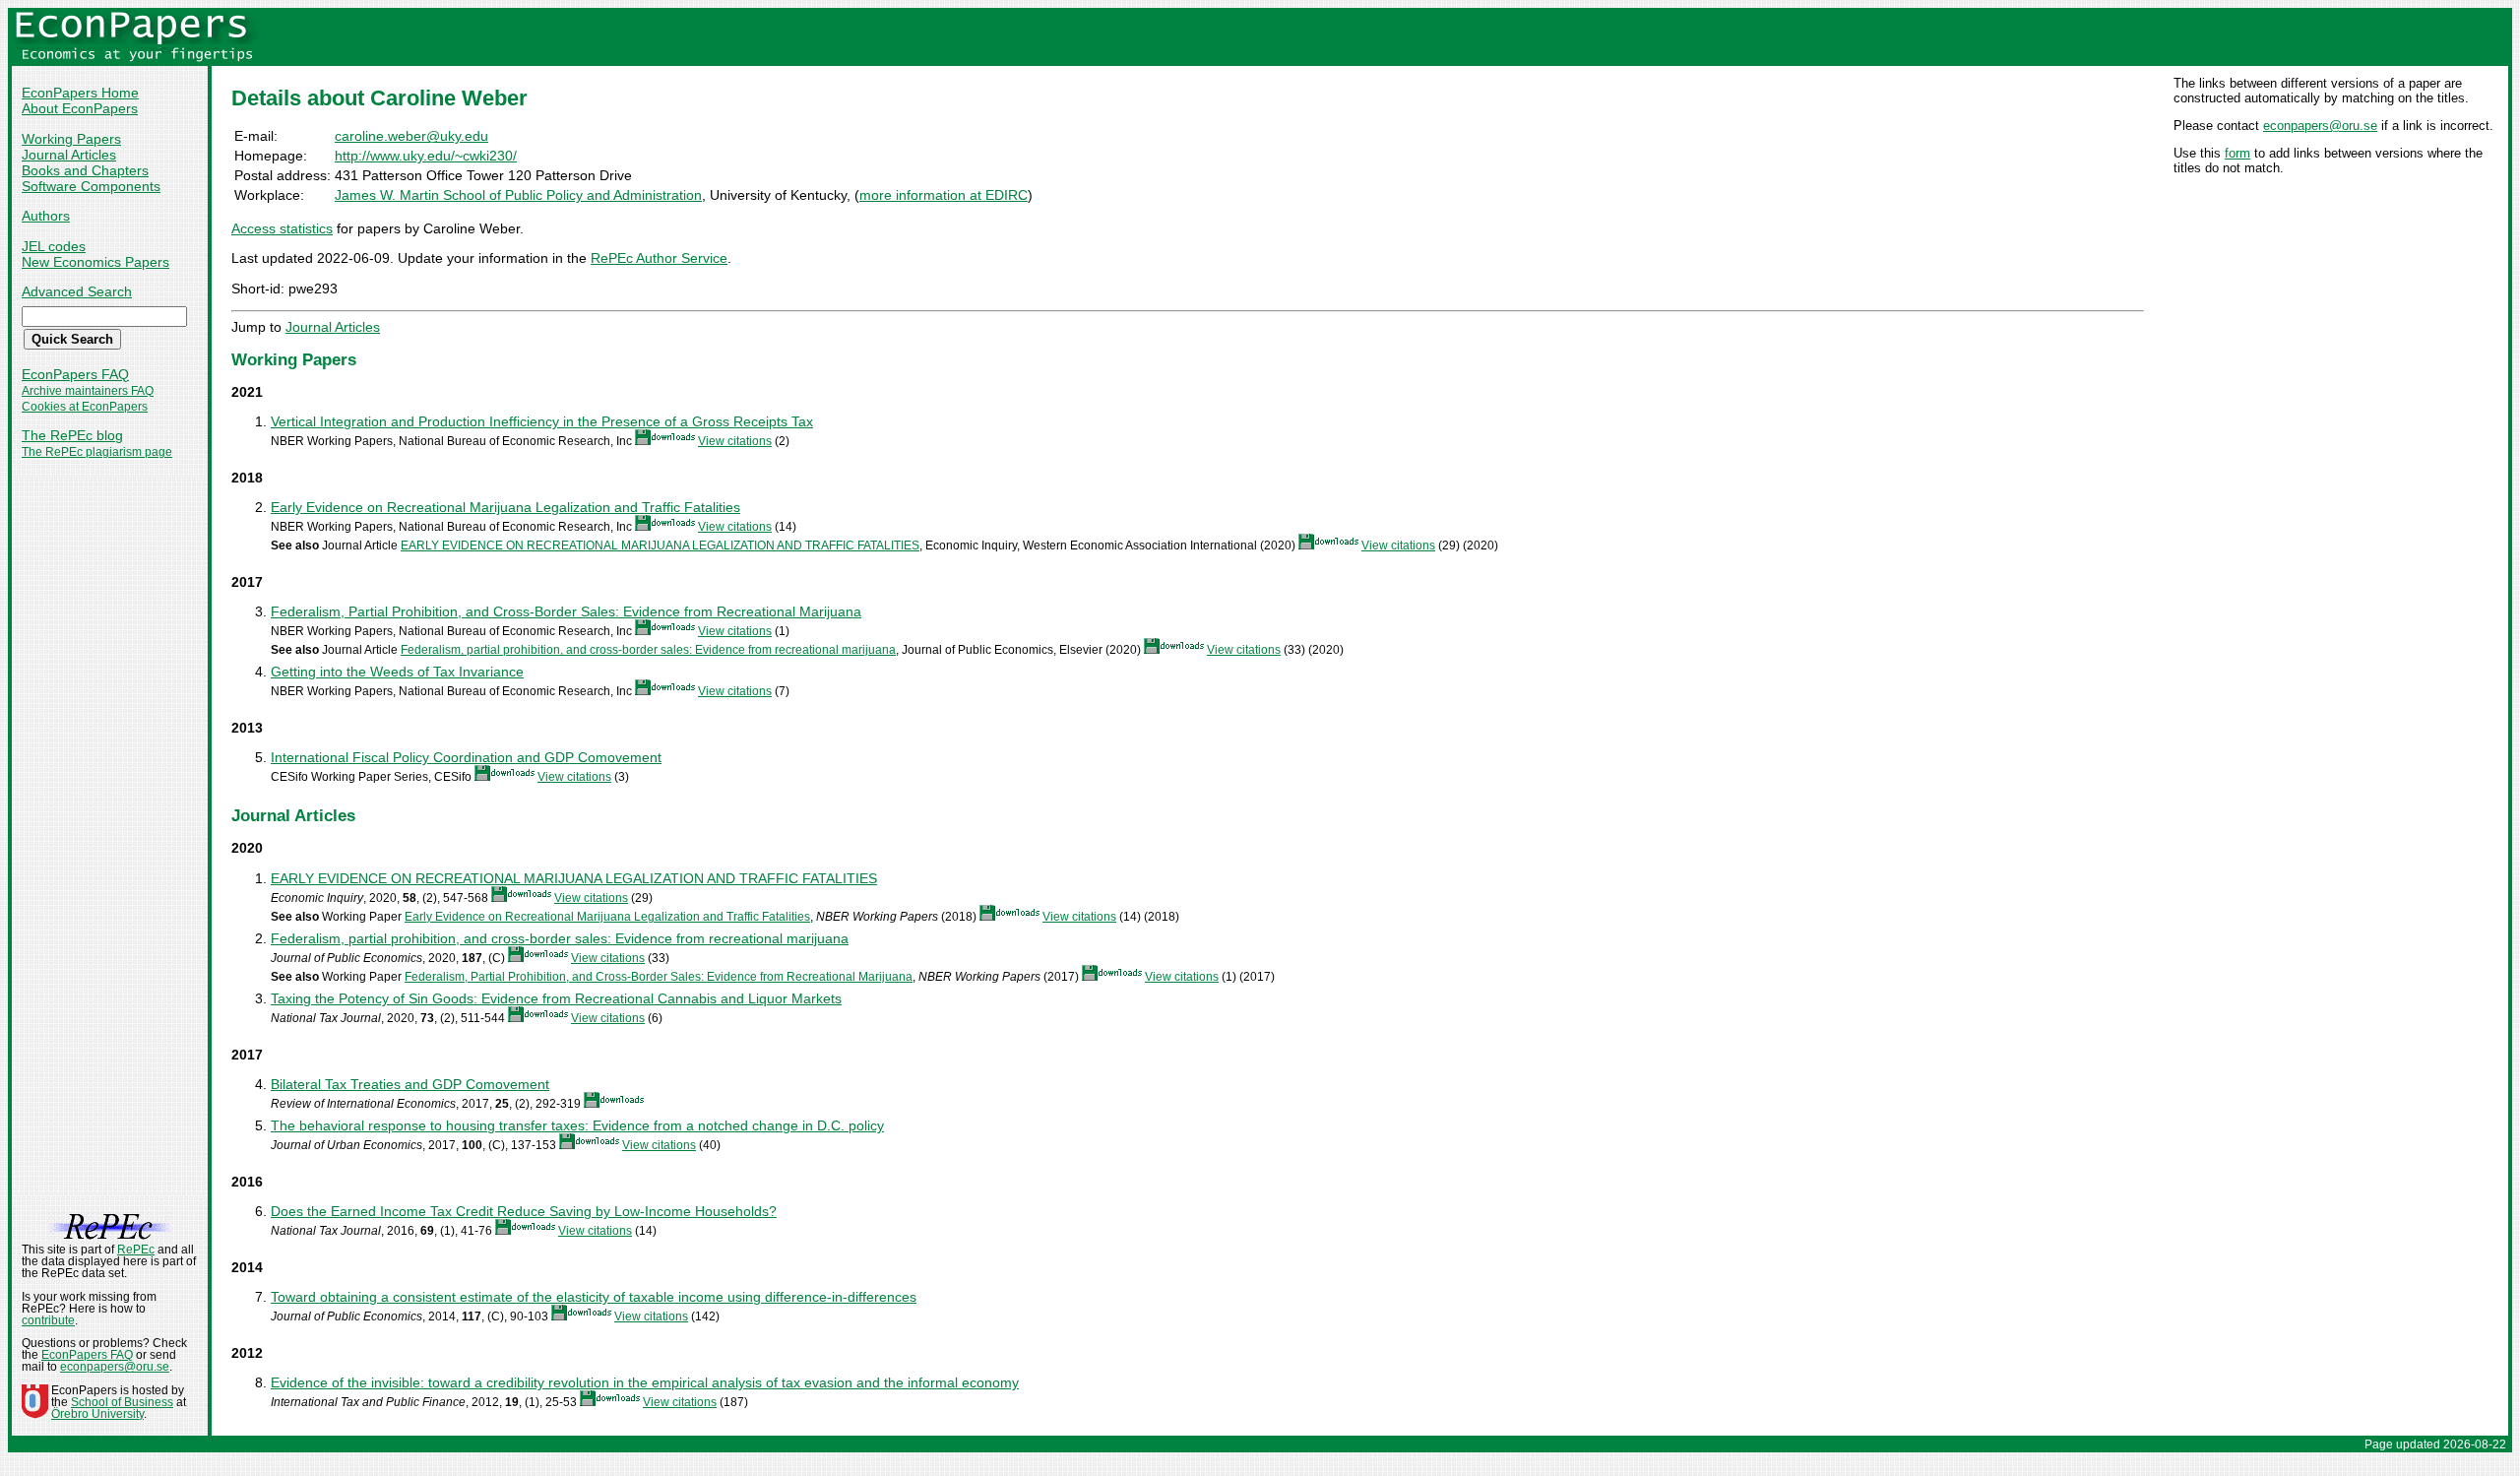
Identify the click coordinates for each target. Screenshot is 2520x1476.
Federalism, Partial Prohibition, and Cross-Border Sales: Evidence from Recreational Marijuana (566, 611)
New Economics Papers (95, 262)
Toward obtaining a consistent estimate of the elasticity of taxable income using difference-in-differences (594, 1297)
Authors (46, 216)
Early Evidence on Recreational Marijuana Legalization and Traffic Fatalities (505, 507)
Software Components (91, 186)
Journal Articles (69, 155)
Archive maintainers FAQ (88, 391)
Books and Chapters (85, 170)
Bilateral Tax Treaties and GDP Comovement (410, 1084)
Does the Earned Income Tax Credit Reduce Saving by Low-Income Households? (524, 1211)
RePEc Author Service (659, 258)
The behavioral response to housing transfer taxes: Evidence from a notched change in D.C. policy (577, 1125)
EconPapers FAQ (75, 374)
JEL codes (54, 246)
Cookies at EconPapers (85, 407)
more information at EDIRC (944, 195)
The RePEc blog (72, 435)
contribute (48, 1320)
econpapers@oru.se (2320, 126)
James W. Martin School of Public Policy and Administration (518, 195)
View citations (735, 441)
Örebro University (97, 1414)
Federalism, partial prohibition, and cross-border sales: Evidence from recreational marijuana (648, 650)
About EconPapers (80, 108)
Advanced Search (77, 291)
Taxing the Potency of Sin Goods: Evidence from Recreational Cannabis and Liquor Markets (556, 998)
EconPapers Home (80, 93)
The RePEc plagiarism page (97, 452)
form (2237, 153)
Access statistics (282, 228)
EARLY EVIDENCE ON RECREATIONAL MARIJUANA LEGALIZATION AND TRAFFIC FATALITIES (660, 545)
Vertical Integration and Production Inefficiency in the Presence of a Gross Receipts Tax (542, 421)
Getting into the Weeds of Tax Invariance (397, 672)
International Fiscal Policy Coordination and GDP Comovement (466, 757)
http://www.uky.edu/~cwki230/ (426, 156)
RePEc (136, 1250)
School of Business (122, 1402)
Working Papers (71, 139)
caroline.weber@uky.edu (411, 136)
